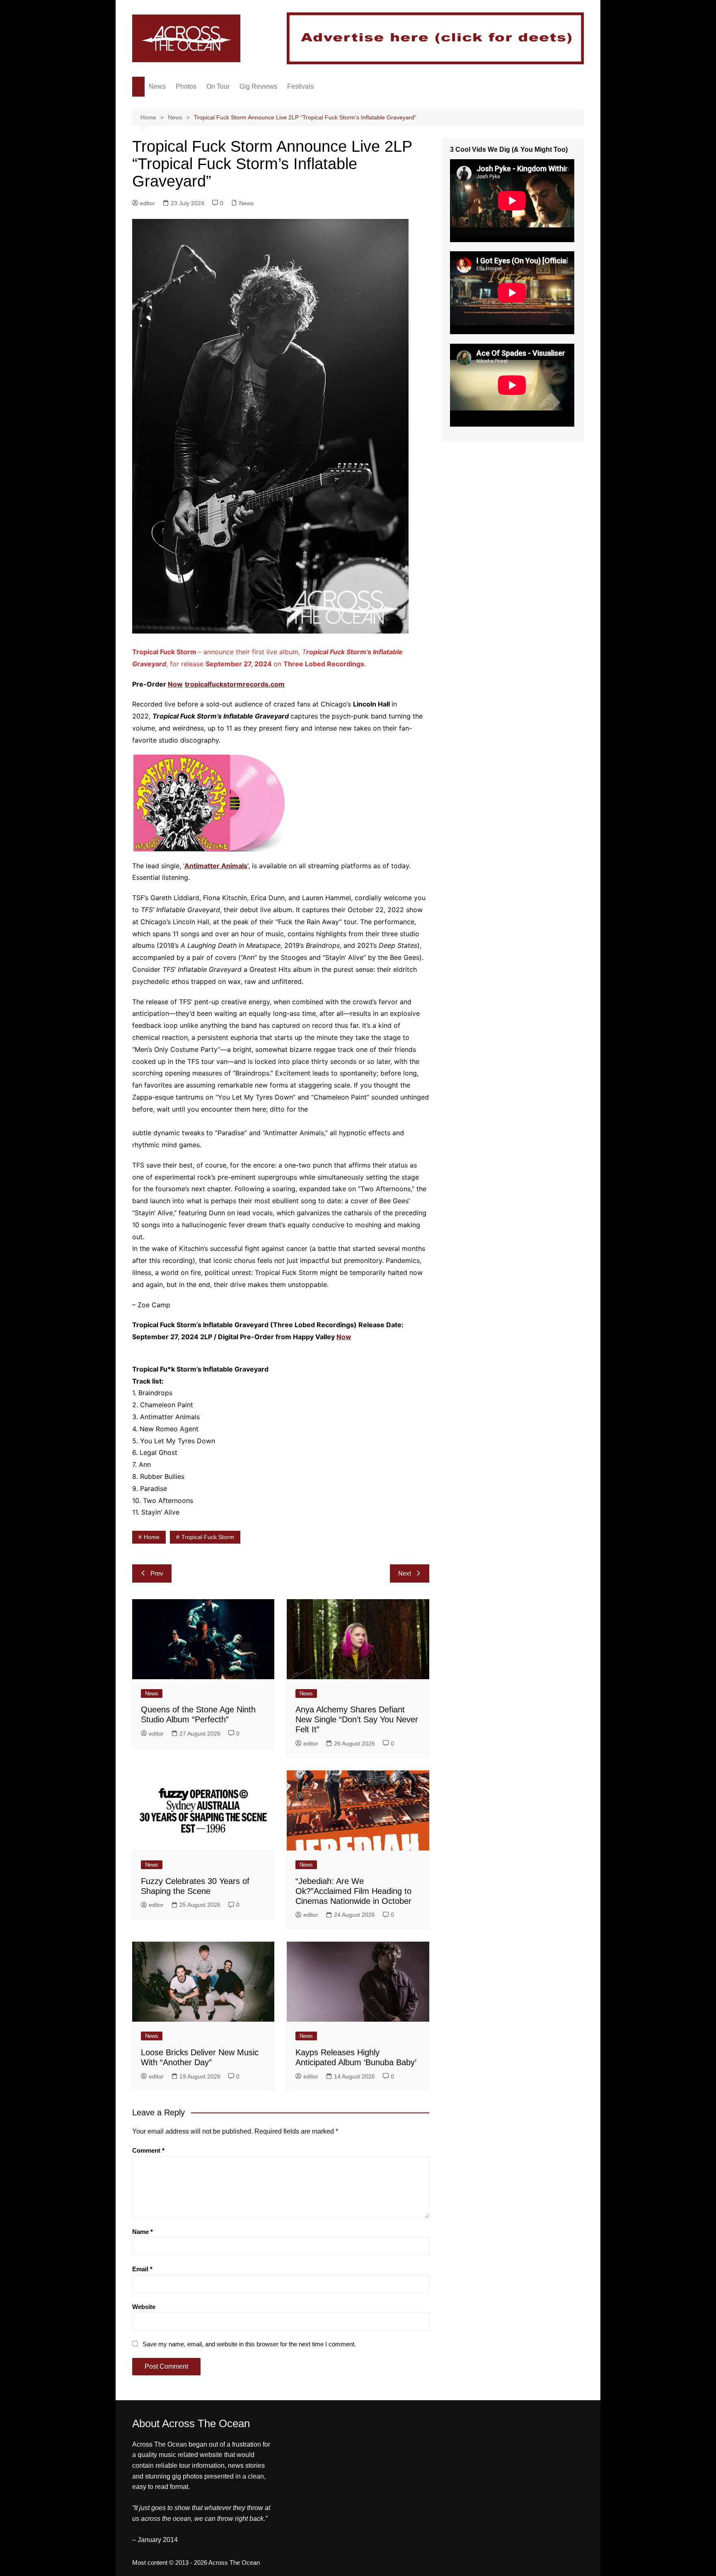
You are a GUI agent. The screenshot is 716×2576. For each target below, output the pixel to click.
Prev (157, 1573)
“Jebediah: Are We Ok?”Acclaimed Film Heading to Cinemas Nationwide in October (353, 1891)
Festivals (300, 86)
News (157, 86)
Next (405, 1573)
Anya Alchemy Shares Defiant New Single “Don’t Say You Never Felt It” (357, 1719)
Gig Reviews (258, 86)
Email (142, 2269)
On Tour (218, 86)
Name (143, 2232)
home (152, 1537)
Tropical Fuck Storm (208, 1537)
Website (144, 2307)
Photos (186, 86)
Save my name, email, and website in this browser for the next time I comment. (249, 2344)
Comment (148, 2150)
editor (148, 203)
